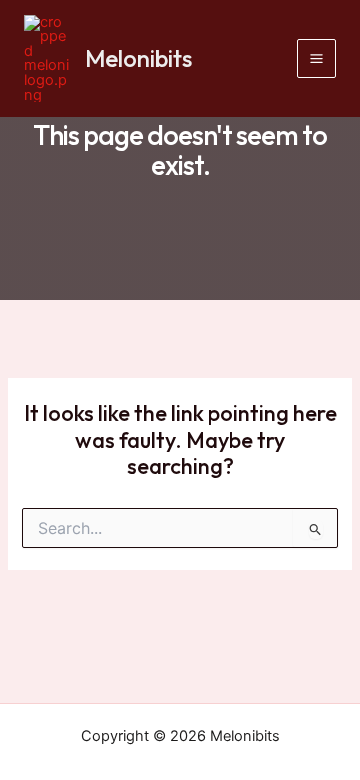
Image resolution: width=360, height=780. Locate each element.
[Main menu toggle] (316, 58)
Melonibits (138, 58)
